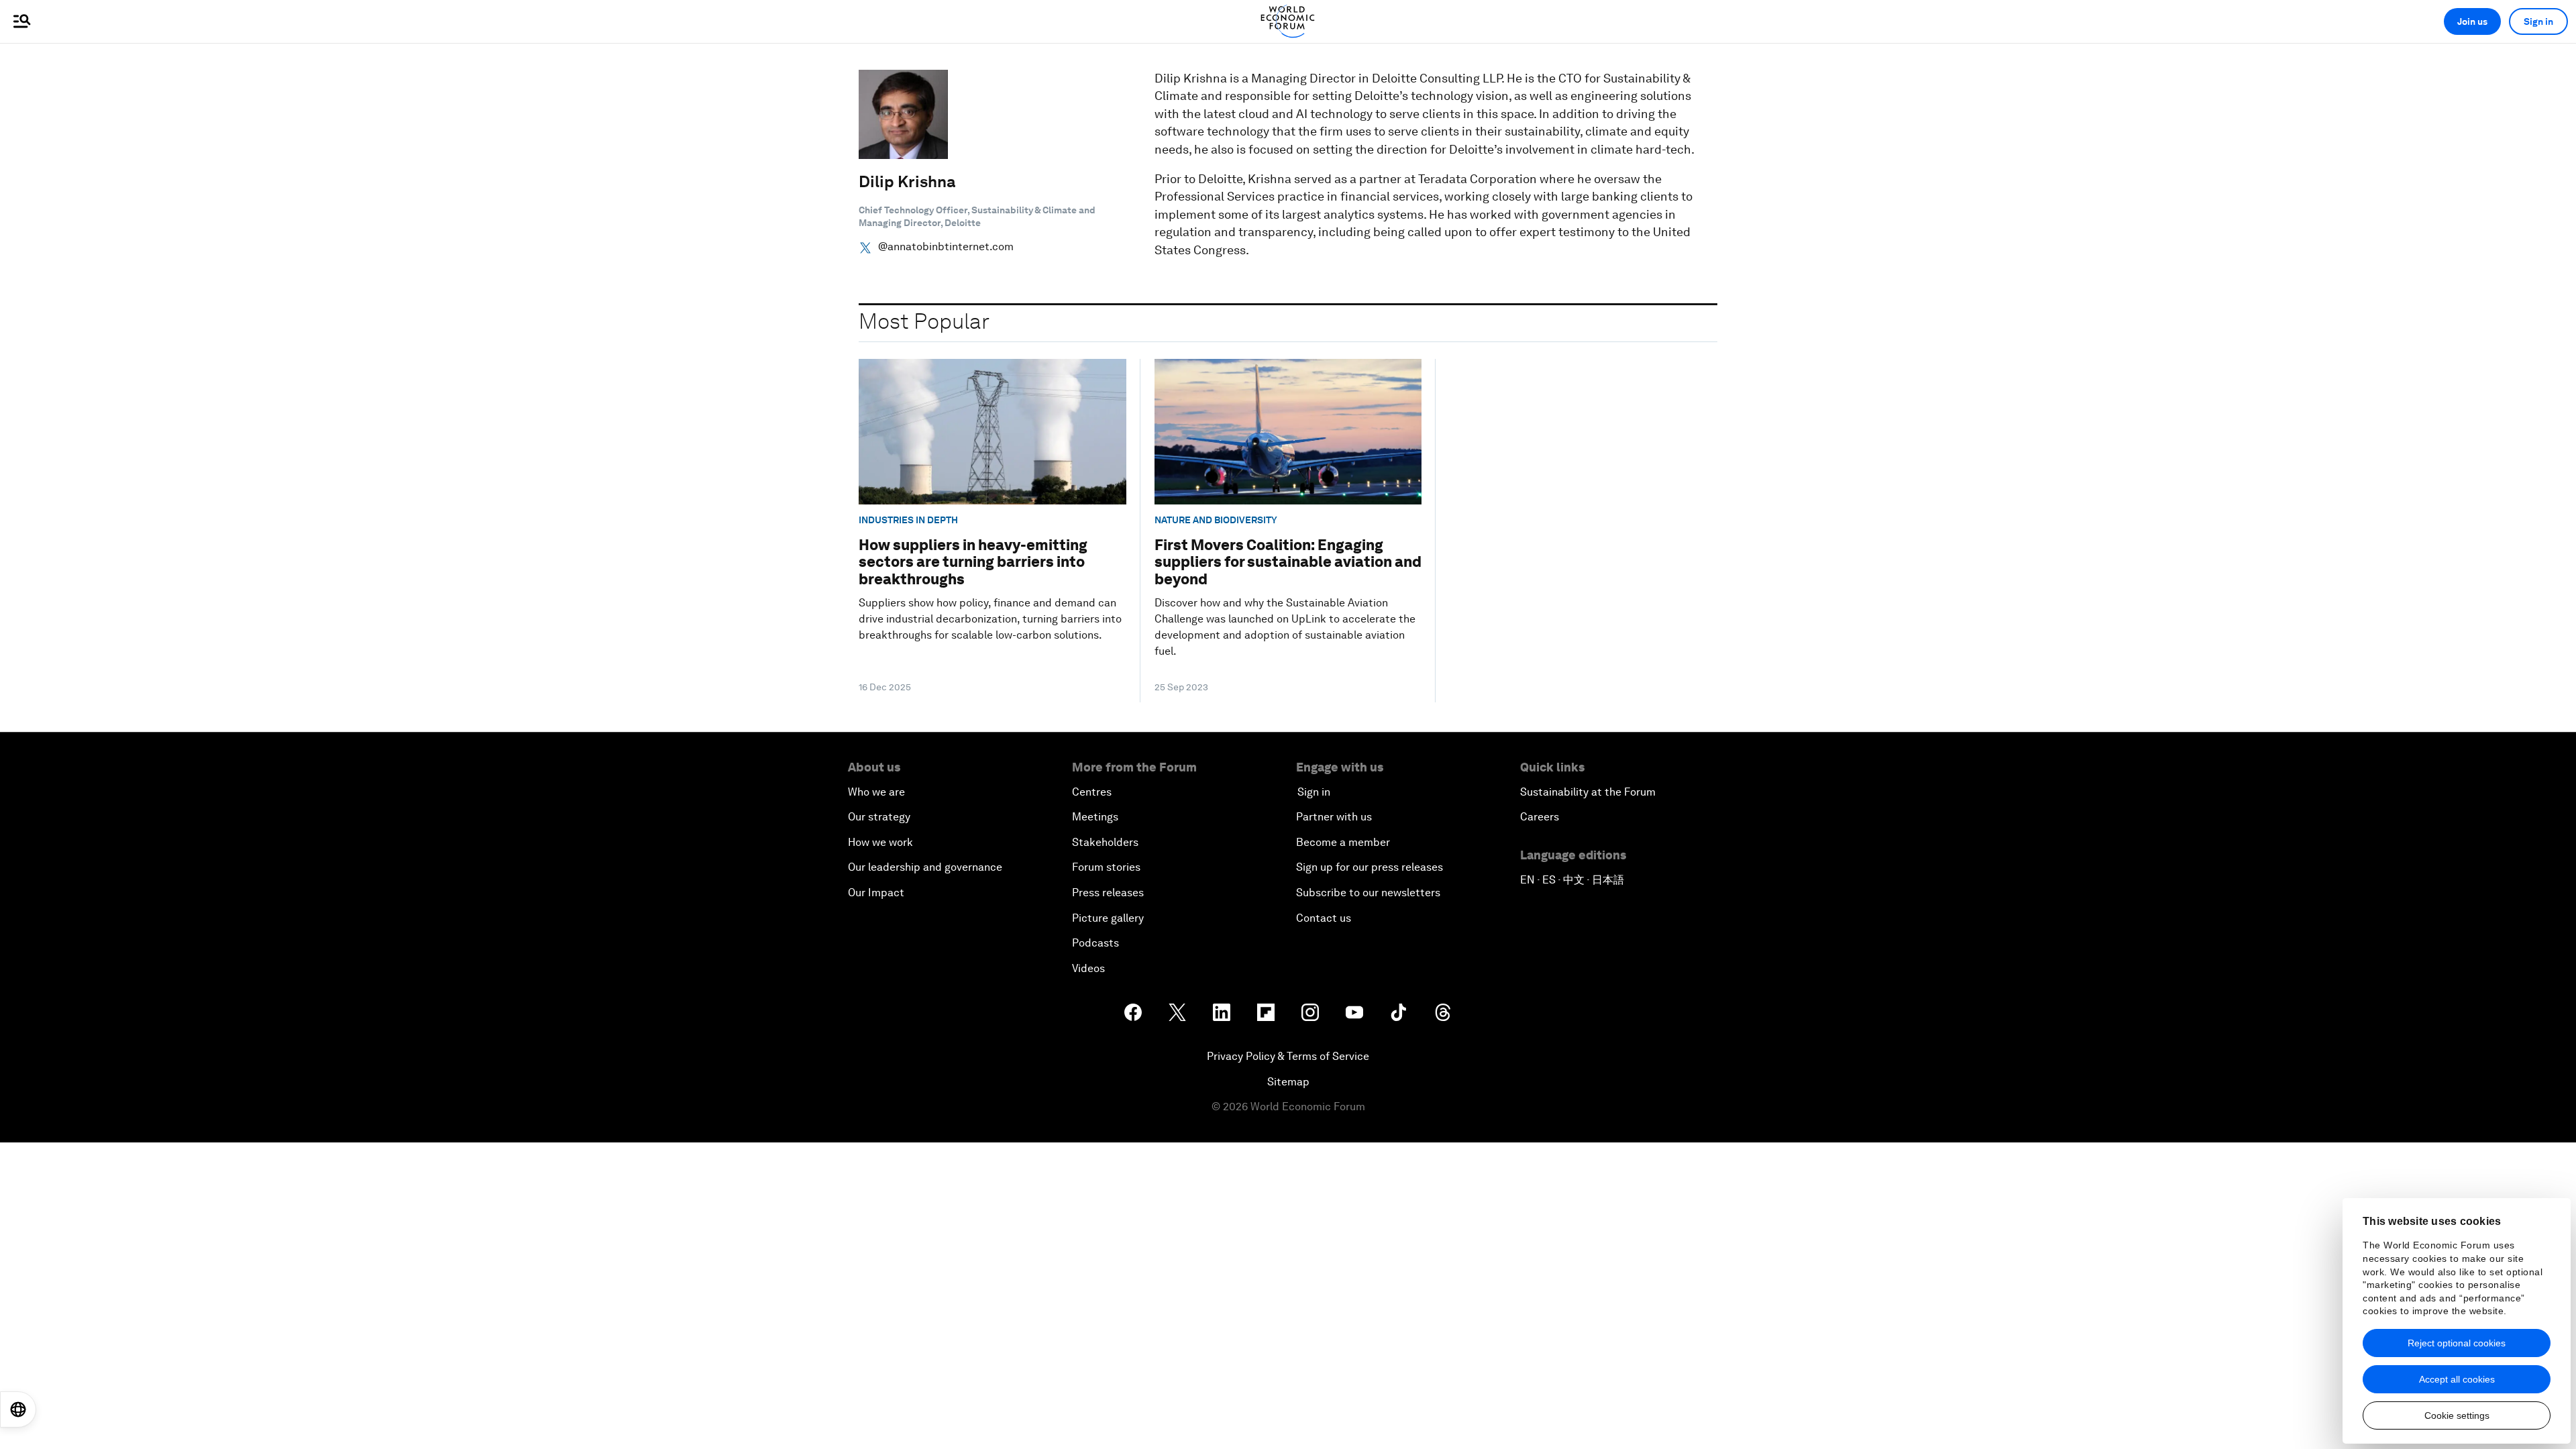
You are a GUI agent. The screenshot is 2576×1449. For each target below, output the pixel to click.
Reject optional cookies (2457, 1343)
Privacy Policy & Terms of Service (1288, 1056)
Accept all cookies (2457, 1379)
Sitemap (1288, 1082)
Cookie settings (2457, 1415)
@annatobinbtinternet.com (946, 247)
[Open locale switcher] (18, 1409)
